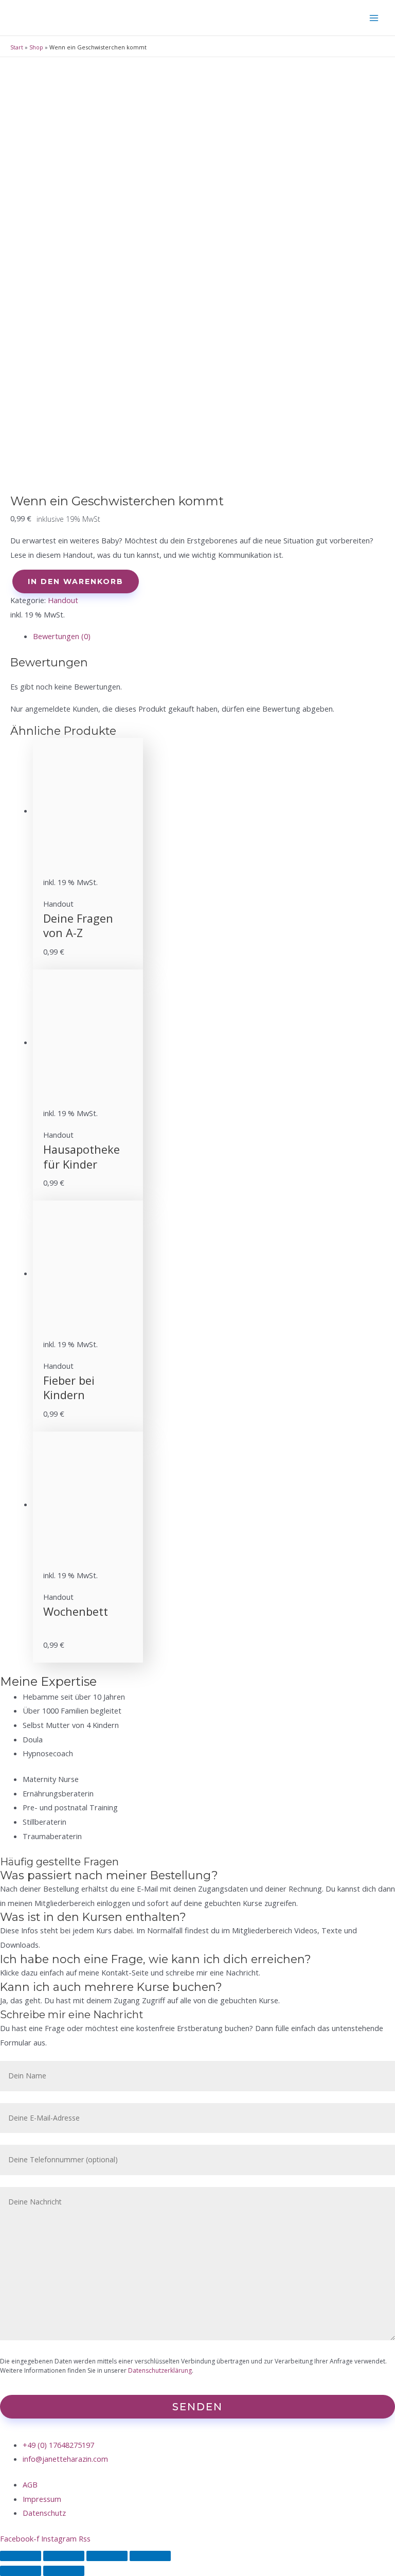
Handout (63, 600)
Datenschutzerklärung (160, 2370)
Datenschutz (44, 2513)
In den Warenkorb (76, 581)
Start (17, 47)
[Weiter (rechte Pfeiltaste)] (64, 2571)
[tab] (209, 637)
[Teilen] (64, 2556)
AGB (30, 2484)
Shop (36, 47)
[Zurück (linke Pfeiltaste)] (21, 2571)
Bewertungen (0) (62, 636)
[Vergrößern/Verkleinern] (150, 2556)
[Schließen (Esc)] (21, 2556)
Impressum (42, 2499)
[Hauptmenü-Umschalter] (374, 18)
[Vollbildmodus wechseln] (107, 2556)
